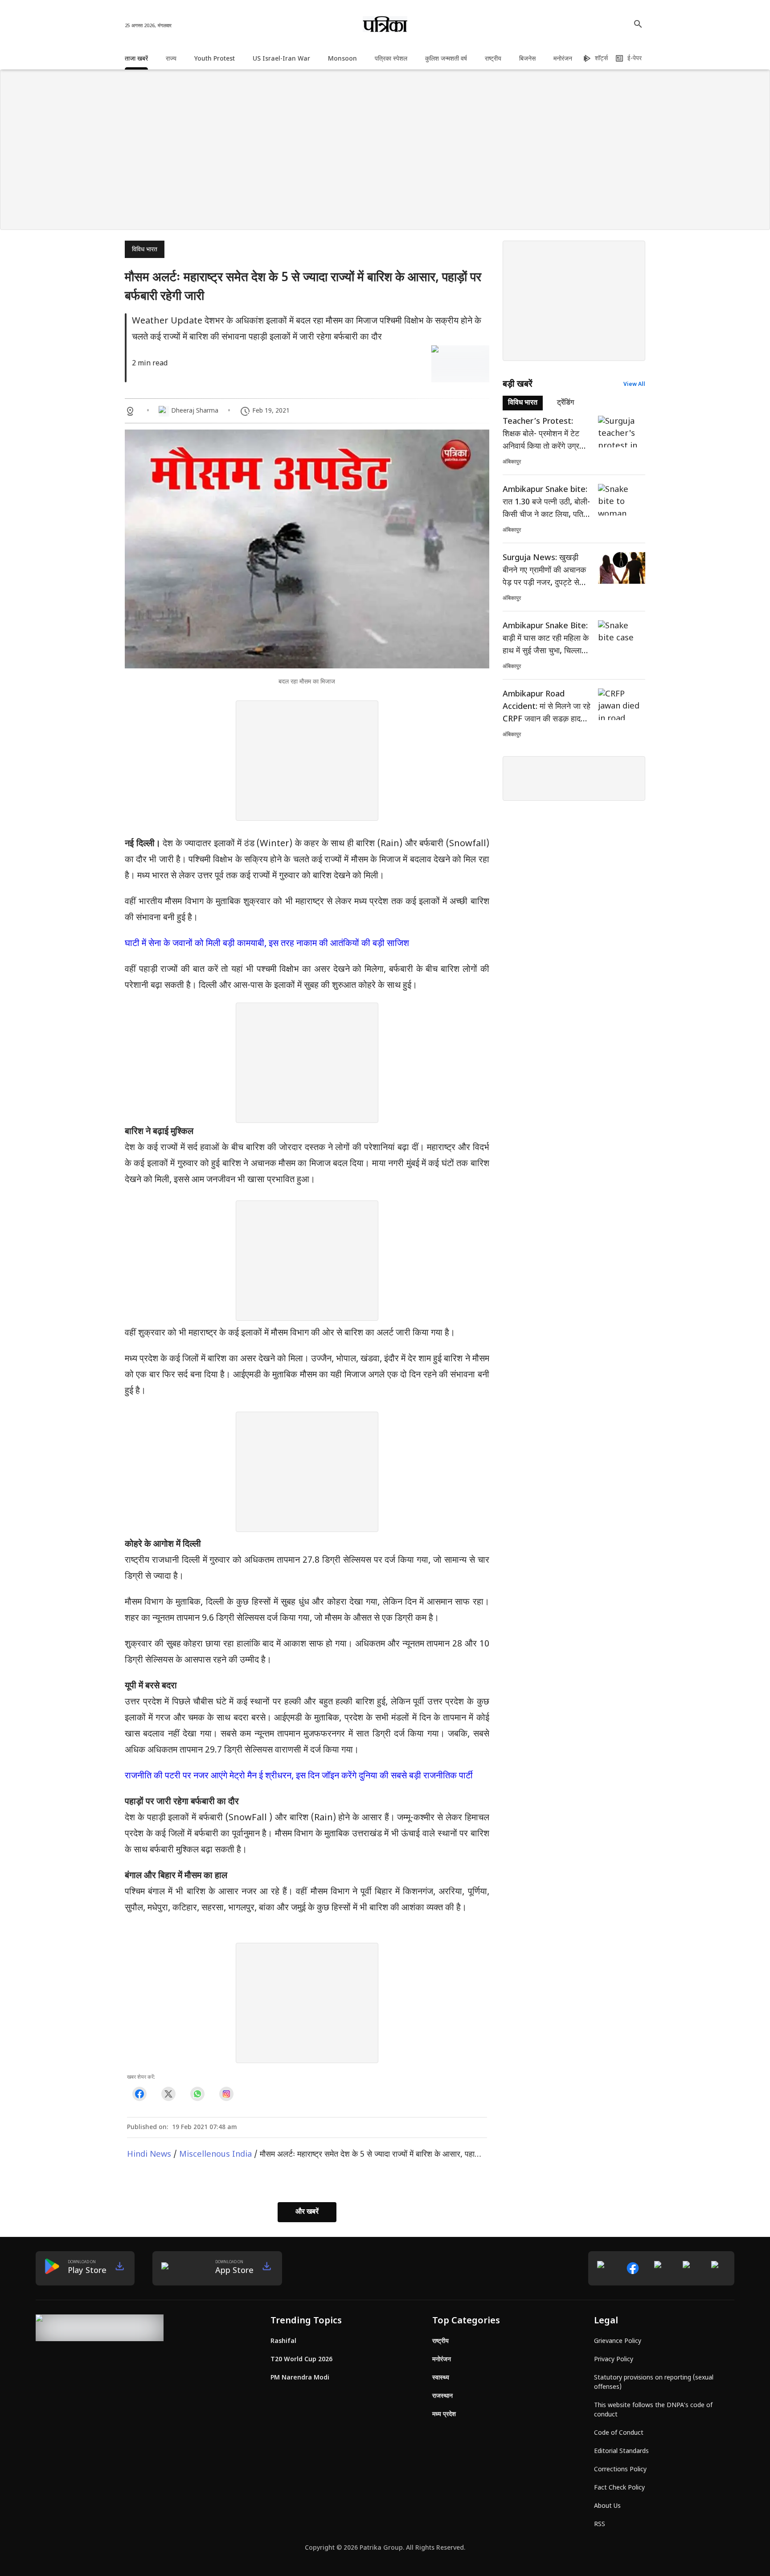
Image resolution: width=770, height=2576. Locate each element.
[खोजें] (638, 24)
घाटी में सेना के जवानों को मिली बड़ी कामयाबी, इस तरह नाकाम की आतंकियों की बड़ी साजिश (267, 944)
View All (634, 385)
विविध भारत (145, 250)
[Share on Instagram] (226, 2094)
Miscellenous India (215, 2155)
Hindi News (149, 2155)
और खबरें (307, 2212)
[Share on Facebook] (139, 2094)
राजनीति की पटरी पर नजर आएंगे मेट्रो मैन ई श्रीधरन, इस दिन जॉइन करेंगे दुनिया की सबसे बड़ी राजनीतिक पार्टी (299, 1776)
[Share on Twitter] (168, 2094)
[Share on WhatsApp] (197, 2094)
